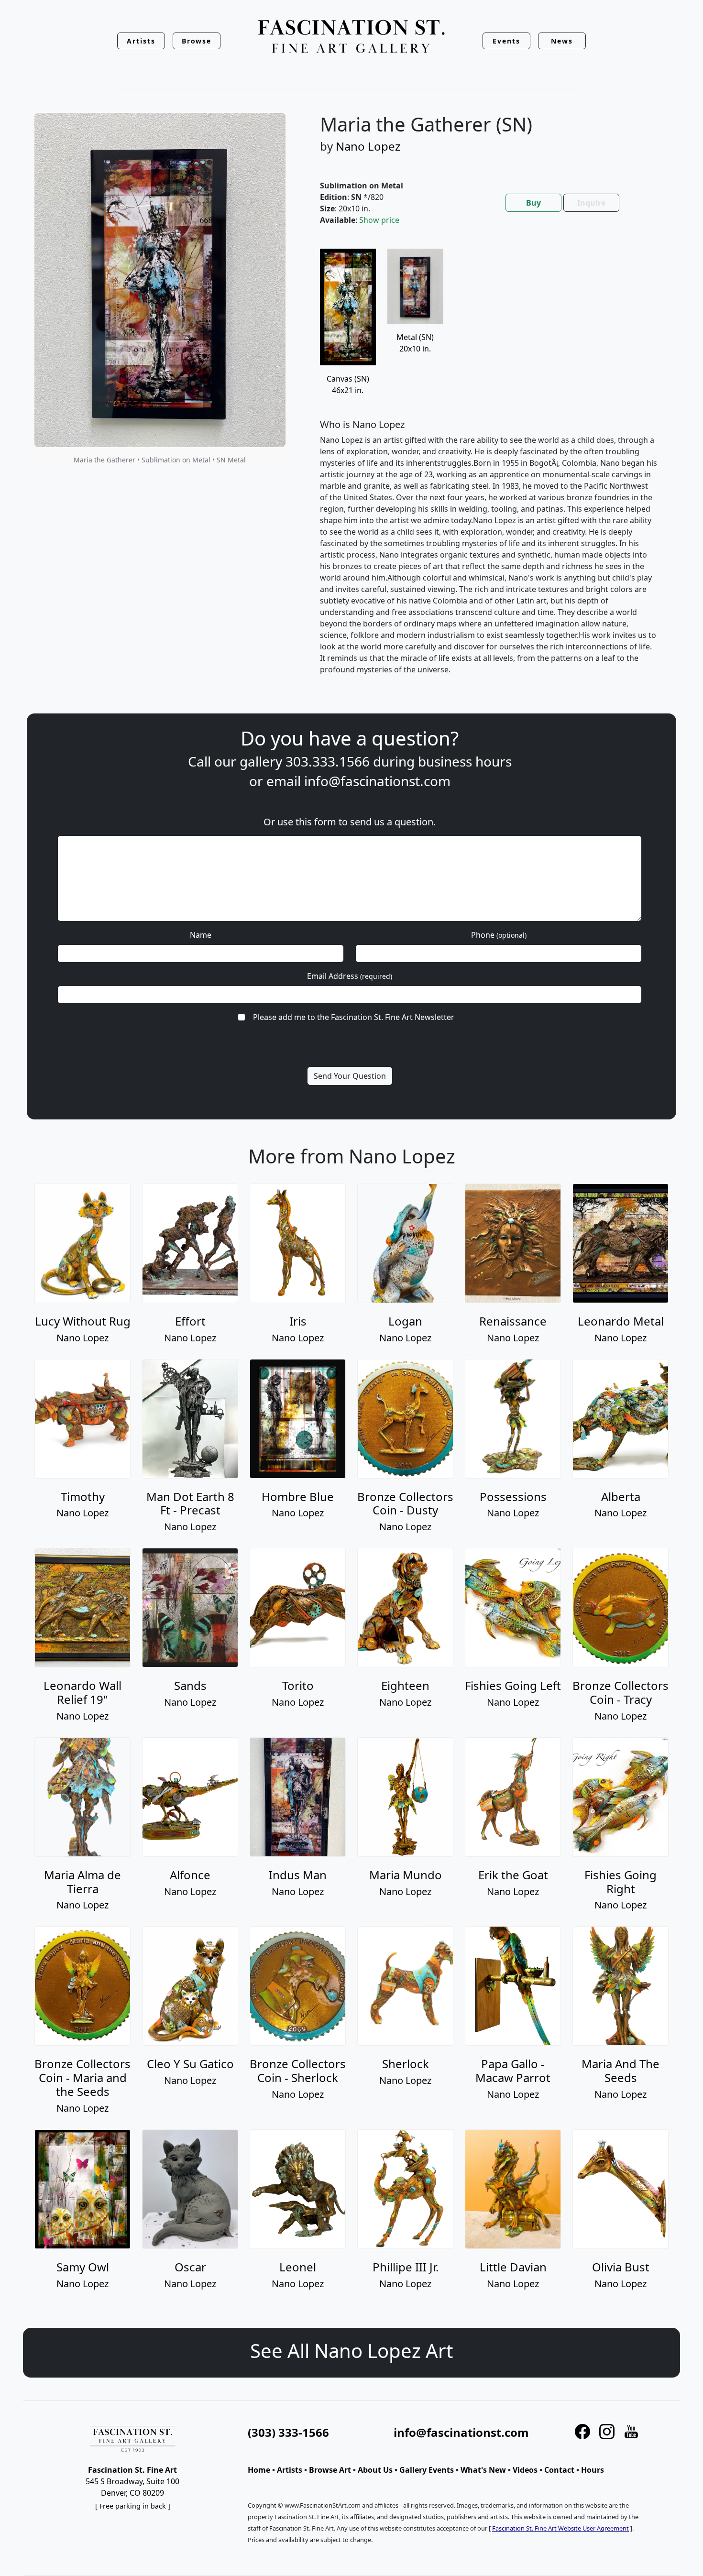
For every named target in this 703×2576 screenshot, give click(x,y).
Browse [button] (197, 41)
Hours (593, 2470)
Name (201, 935)
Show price (379, 220)
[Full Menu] (351, 37)
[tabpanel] (489, 469)
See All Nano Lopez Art (351, 2351)
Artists (290, 2470)
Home (259, 2470)
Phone (499, 935)
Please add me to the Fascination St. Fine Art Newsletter (354, 1017)
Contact (559, 2470)
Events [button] (506, 41)
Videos (525, 2470)
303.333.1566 (328, 761)
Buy (533, 203)
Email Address (350, 976)
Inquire (591, 203)
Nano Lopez (368, 146)
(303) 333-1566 (288, 2432)
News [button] (562, 41)
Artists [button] (141, 41)
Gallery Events (427, 2470)
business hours (465, 761)
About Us (375, 2470)
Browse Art (330, 2470)
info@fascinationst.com (377, 781)
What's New (483, 2470)
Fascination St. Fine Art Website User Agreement (560, 2528)
